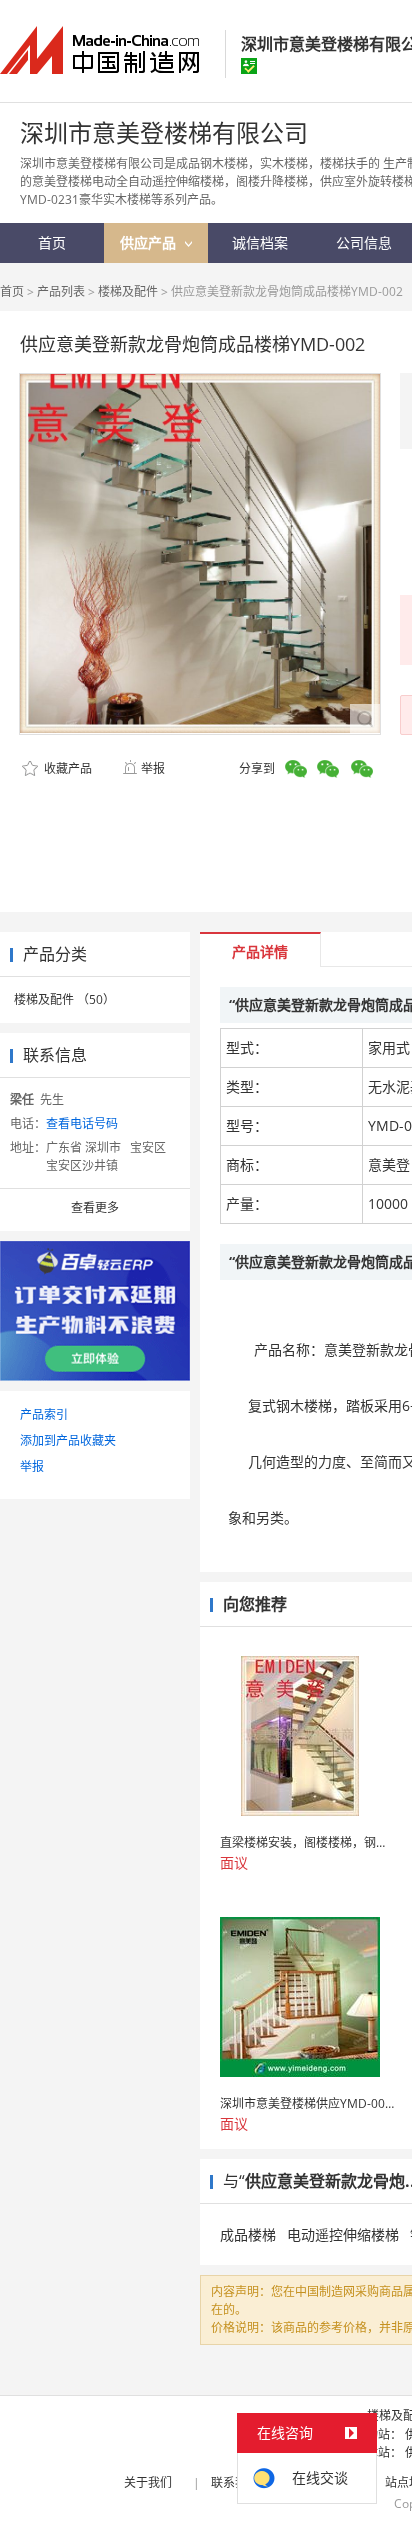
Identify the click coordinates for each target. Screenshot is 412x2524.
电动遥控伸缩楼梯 (343, 2234)
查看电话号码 (82, 1123)
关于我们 (148, 2482)
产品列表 (61, 291)
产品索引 (44, 1414)
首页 (12, 291)
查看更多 (95, 1207)
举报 (153, 768)
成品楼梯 (248, 2234)
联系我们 (235, 2482)
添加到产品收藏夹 (68, 1440)
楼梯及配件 (128, 291)
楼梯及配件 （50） (64, 999)
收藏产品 (66, 768)
